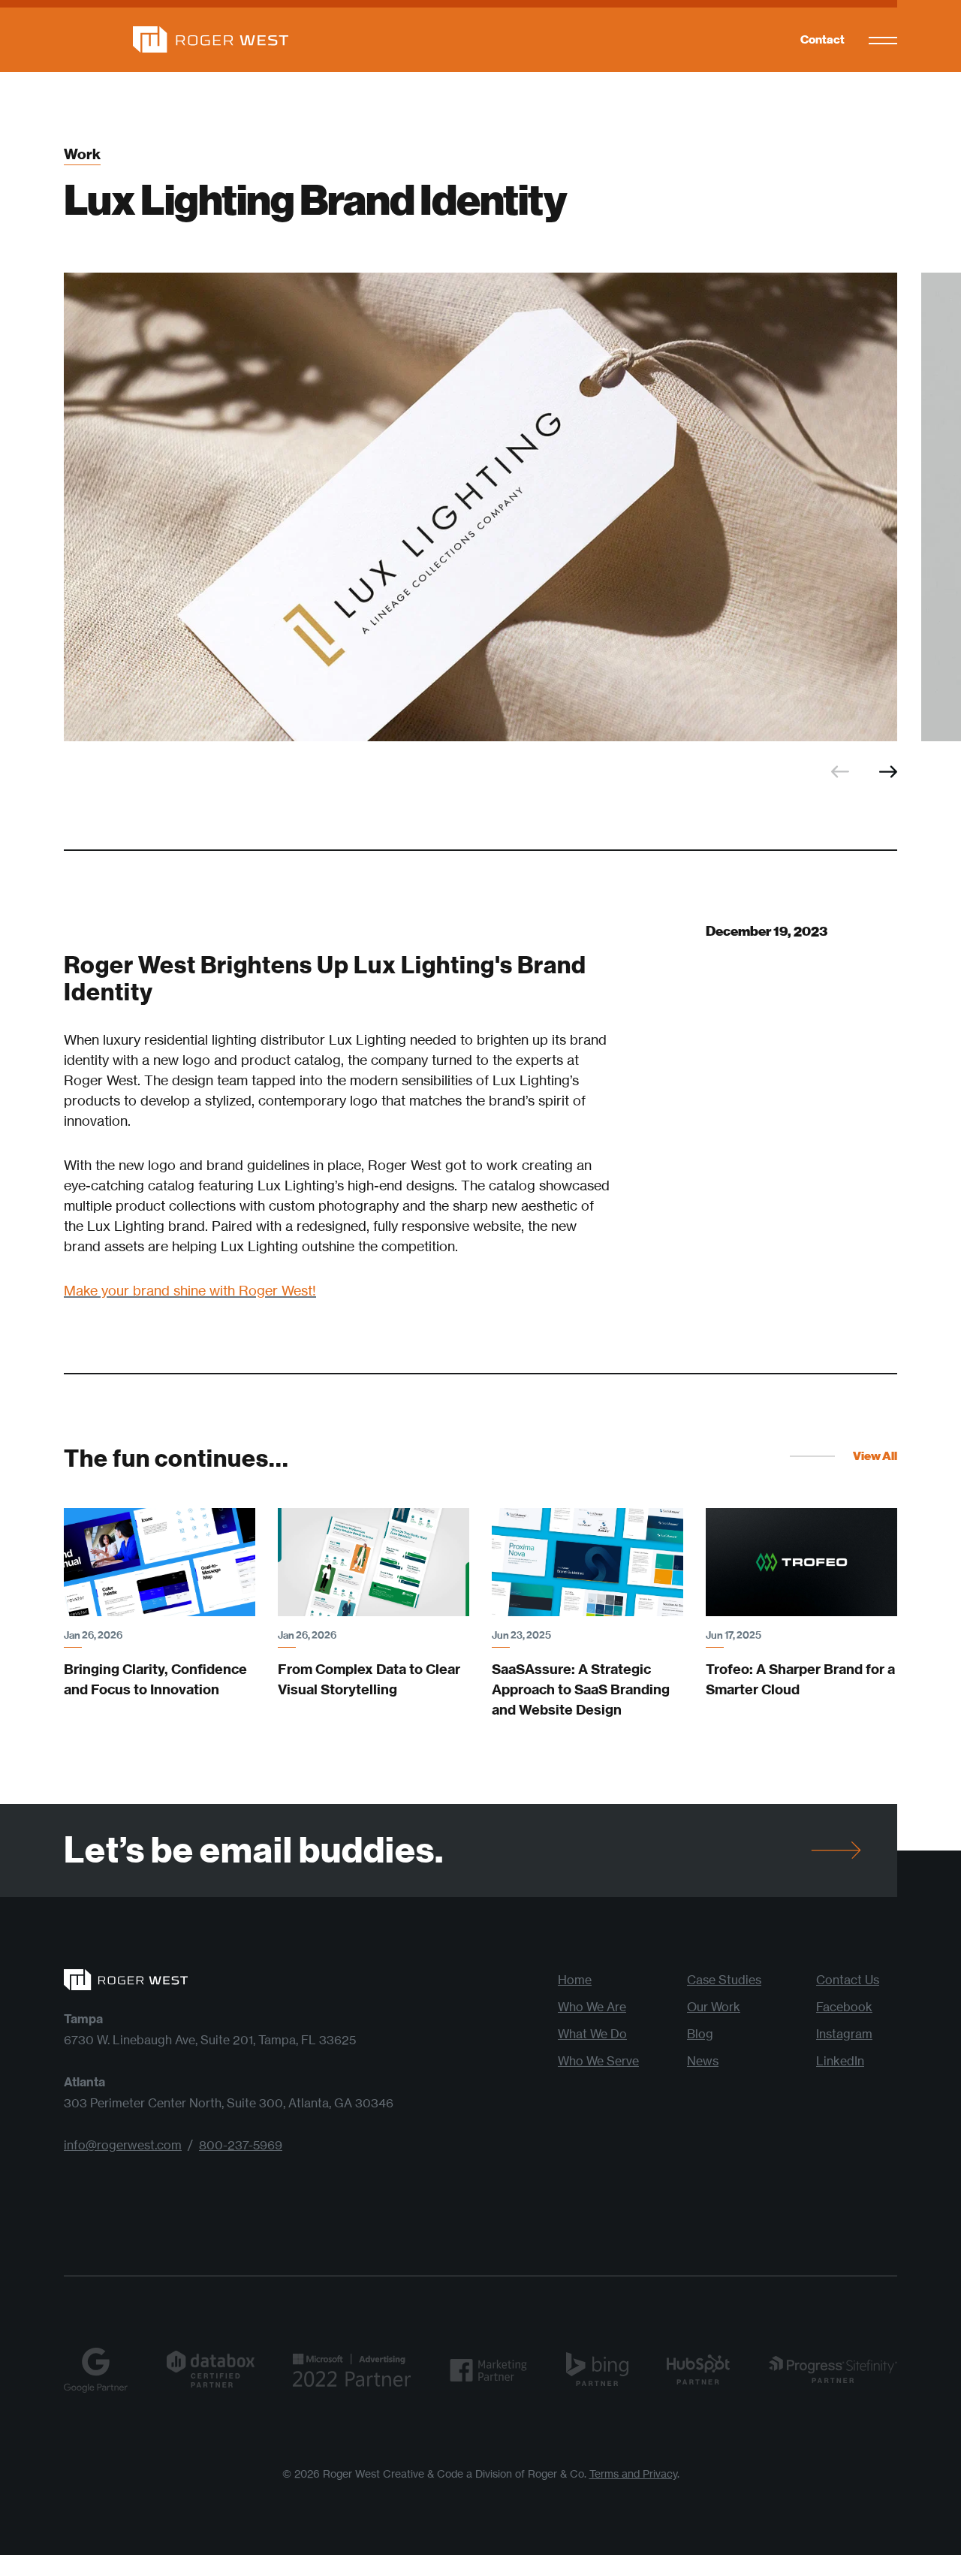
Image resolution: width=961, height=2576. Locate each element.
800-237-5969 (241, 2145)
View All (875, 1456)
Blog (700, 2034)
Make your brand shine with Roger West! (190, 1290)
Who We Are (592, 2007)
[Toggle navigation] (883, 40)
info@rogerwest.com (123, 2145)
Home (575, 1980)
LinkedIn (840, 2061)
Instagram (844, 2034)
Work (82, 155)
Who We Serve (598, 2061)
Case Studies (724, 1980)
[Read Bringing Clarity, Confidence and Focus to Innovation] (160, 1562)
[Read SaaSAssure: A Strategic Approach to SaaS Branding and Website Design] (587, 1562)
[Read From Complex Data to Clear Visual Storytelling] (374, 1562)
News (703, 2061)
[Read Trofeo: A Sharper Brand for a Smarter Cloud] (801, 1562)
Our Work (714, 2007)
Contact (822, 39)
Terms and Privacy (633, 2473)
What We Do (592, 2034)
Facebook (844, 2007)
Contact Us (848, 1980)
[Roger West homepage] (176, 39)
